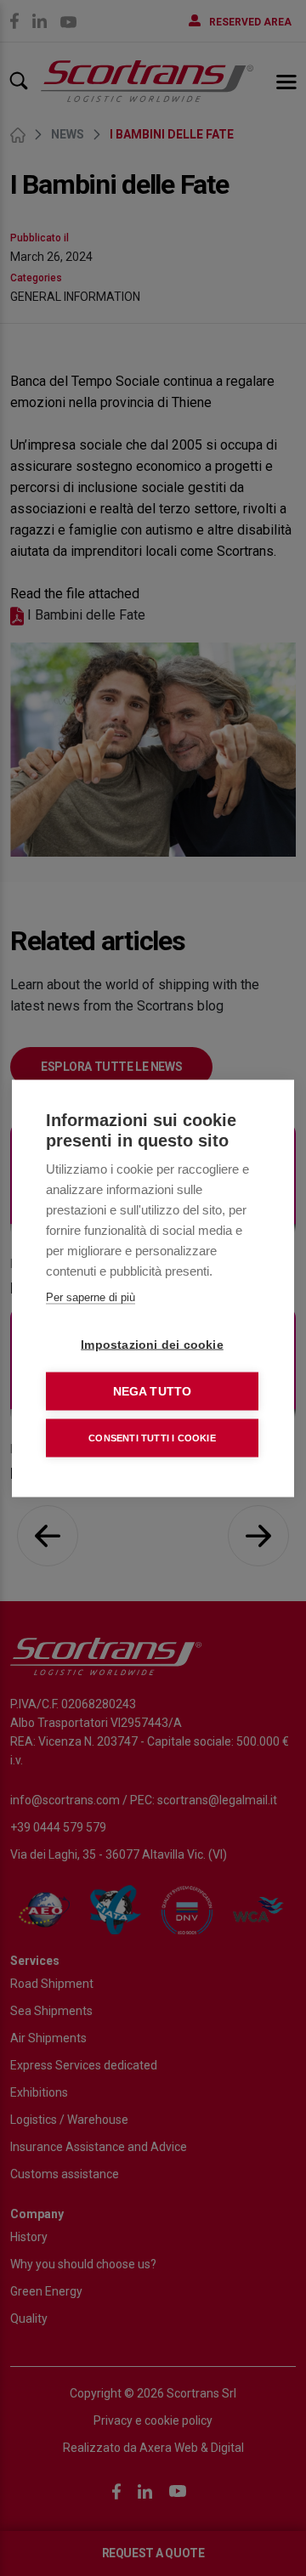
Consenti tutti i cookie (152, 1437)
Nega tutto (153, 1391)
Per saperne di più (91, 1296)
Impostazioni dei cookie (152, 1344)
